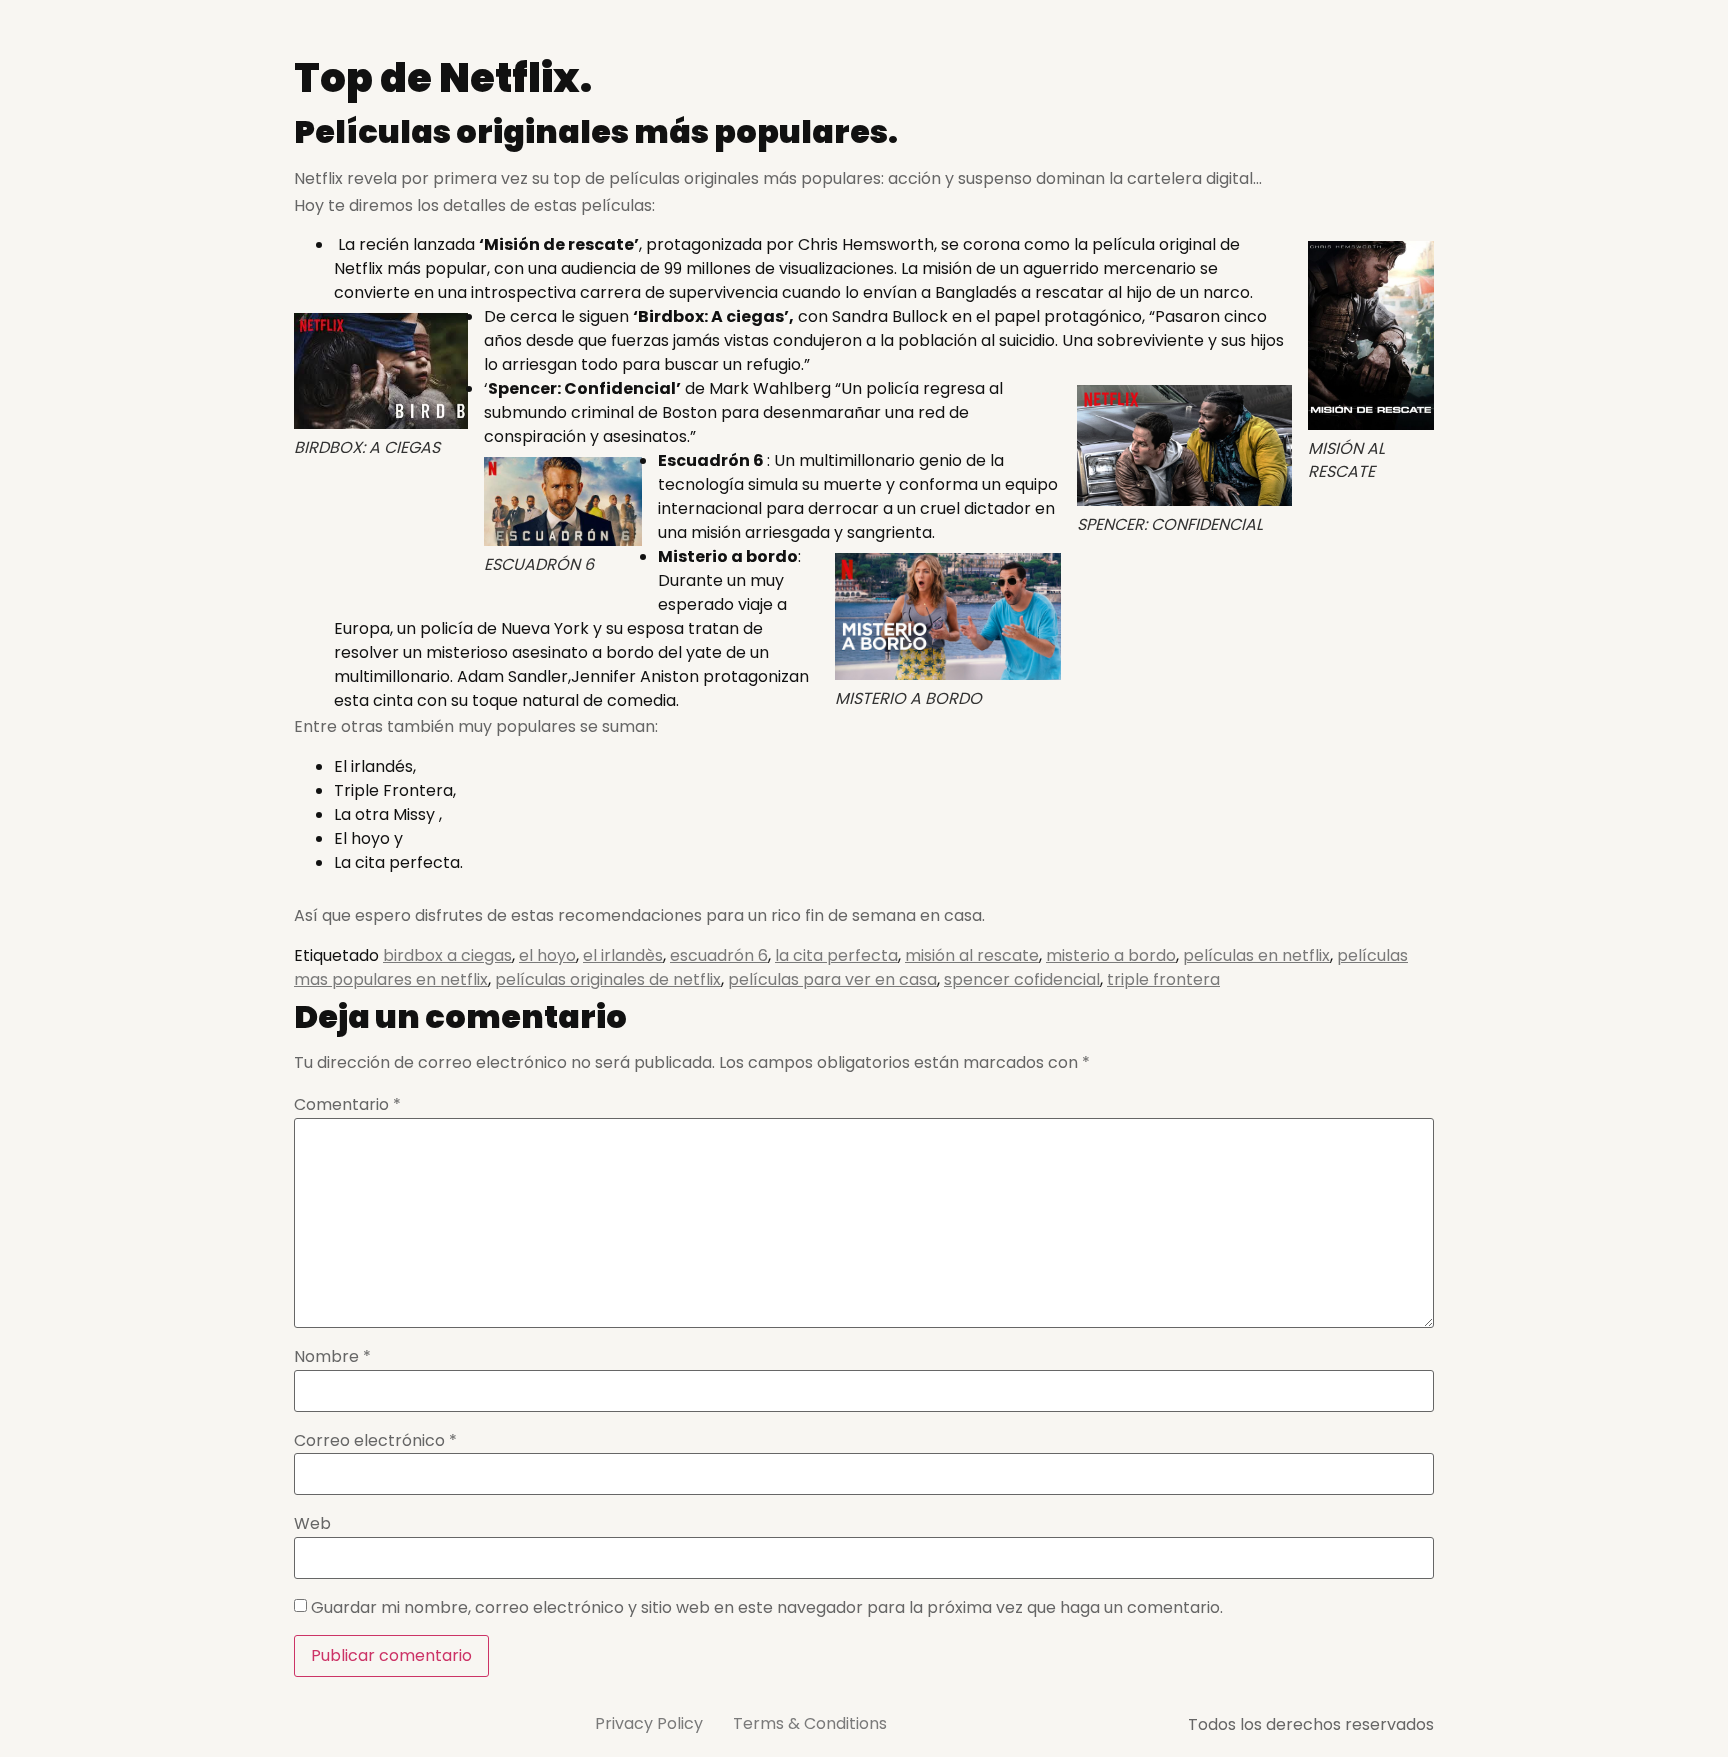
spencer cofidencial (1022, 979)
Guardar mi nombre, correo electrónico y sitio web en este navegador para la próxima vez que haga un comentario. (767, 1608)
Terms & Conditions (810, 1723)
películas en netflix (1256, 955)
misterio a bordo (1111, 955)
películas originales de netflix (608, 979)
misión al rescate (972, 955)
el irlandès (623, 955)
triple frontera (1163, 979)
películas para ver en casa (832, 979)
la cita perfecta (836, 955)
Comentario (347, 1105)
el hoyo (547, 955)
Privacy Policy (649, 1723)
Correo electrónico (375, 1441)
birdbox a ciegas (447, 955)
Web (312, 1524)
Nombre (332, 1357)
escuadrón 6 (719, 955)
